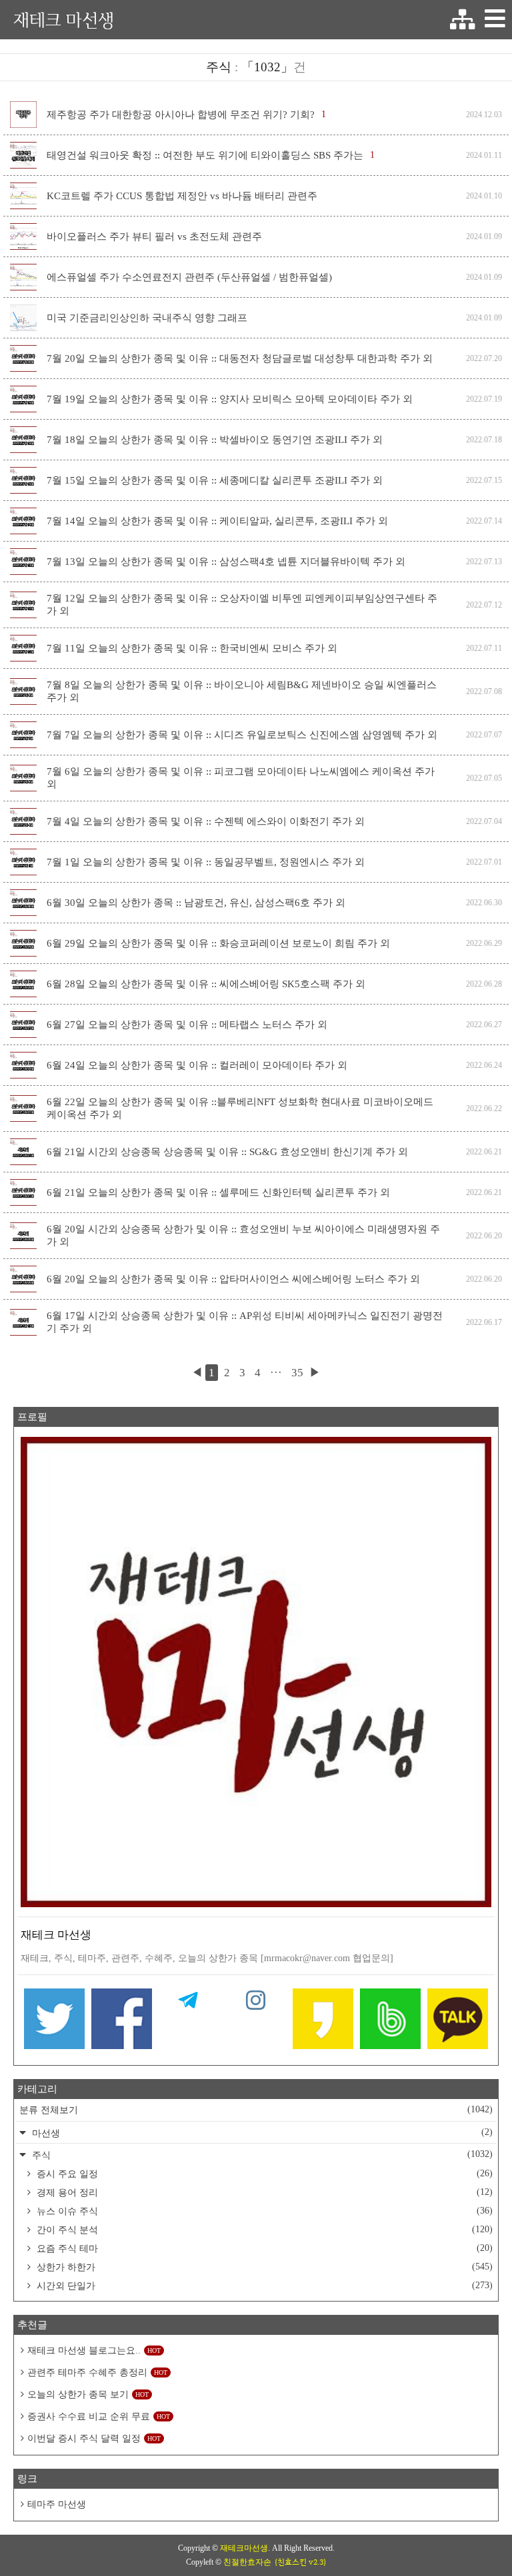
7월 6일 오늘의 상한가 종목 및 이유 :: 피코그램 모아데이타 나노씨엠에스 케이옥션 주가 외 (241, 778)
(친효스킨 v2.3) (300, 2562)
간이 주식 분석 (263, 2230)
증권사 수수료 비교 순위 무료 (99, 2416)
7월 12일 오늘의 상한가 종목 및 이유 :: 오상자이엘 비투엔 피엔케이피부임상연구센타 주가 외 (242, 605)
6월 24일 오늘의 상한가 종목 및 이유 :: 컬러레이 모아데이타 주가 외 (197, 1065)
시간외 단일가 (263, 2286)
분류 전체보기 (256, 2110)
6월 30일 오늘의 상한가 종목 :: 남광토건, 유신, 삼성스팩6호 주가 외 (196, 903)
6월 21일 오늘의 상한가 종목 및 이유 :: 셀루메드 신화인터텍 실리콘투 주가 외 (218, 1192)
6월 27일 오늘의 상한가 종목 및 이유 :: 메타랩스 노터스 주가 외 (187, 1025)
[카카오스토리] (323, 2022)
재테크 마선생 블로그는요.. (94, 2351)
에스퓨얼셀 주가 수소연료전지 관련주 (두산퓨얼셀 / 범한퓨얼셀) (189, 277)
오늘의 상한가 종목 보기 (88, 2394)
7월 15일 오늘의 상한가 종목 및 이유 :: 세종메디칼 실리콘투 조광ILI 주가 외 (215, 480)
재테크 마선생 (64, 20)
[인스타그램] (256, 2022)
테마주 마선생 (57, 2504)
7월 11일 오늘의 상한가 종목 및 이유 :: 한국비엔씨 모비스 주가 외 (192, 648)
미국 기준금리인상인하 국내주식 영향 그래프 (147, 318)
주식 (261, 2155)
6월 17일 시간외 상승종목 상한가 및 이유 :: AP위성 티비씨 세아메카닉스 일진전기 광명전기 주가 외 (245, 1322)
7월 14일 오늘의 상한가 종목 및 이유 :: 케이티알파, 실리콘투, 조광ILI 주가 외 (217, 521)
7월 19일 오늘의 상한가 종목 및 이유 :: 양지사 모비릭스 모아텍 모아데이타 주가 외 (230, 399)
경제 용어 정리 (263, 2192)
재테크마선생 (244, 2548)
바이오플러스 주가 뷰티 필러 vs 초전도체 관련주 (154, 236)
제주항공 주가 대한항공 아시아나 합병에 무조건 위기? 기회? (181, 115)
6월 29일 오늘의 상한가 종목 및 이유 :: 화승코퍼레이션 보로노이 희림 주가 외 (218, 943)
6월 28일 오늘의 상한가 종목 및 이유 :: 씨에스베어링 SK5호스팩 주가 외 (206, 984)
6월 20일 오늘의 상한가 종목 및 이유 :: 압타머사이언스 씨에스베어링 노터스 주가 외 (233, 1279)
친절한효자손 (247, 2562)
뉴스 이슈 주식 (263, 2211)
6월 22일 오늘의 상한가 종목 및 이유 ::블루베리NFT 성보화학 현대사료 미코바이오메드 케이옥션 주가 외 (240, 1108)
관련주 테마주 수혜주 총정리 (97, 2372)
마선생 (261, 2133)
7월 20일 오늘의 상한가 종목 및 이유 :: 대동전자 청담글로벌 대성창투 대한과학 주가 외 (240, 358)
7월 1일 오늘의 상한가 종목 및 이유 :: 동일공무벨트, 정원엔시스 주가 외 (206, 862)
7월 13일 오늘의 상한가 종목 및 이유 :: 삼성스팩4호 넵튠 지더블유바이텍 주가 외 (226, 562)
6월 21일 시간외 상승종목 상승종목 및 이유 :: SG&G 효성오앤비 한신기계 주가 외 (227, 1152)
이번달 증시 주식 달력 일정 (94, 2438)
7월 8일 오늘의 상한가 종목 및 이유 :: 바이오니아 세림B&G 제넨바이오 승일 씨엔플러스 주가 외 (242, 691)
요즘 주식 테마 (263, 2248)
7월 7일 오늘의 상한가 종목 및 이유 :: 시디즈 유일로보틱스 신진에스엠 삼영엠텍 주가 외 (242, 735)
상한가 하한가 (263, 2267)
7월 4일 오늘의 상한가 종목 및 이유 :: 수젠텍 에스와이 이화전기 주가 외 (206, 821)
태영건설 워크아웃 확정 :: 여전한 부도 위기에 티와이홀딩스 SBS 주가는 (205, 155)
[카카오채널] (458, 2022)
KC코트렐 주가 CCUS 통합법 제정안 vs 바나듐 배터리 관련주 (182, 196)
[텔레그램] (189, 2022)
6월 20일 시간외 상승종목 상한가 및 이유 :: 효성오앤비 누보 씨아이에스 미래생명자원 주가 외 (243, 1235)
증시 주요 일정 (263, 2174)
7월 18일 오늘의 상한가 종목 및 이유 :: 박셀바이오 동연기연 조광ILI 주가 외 (215, 440)
